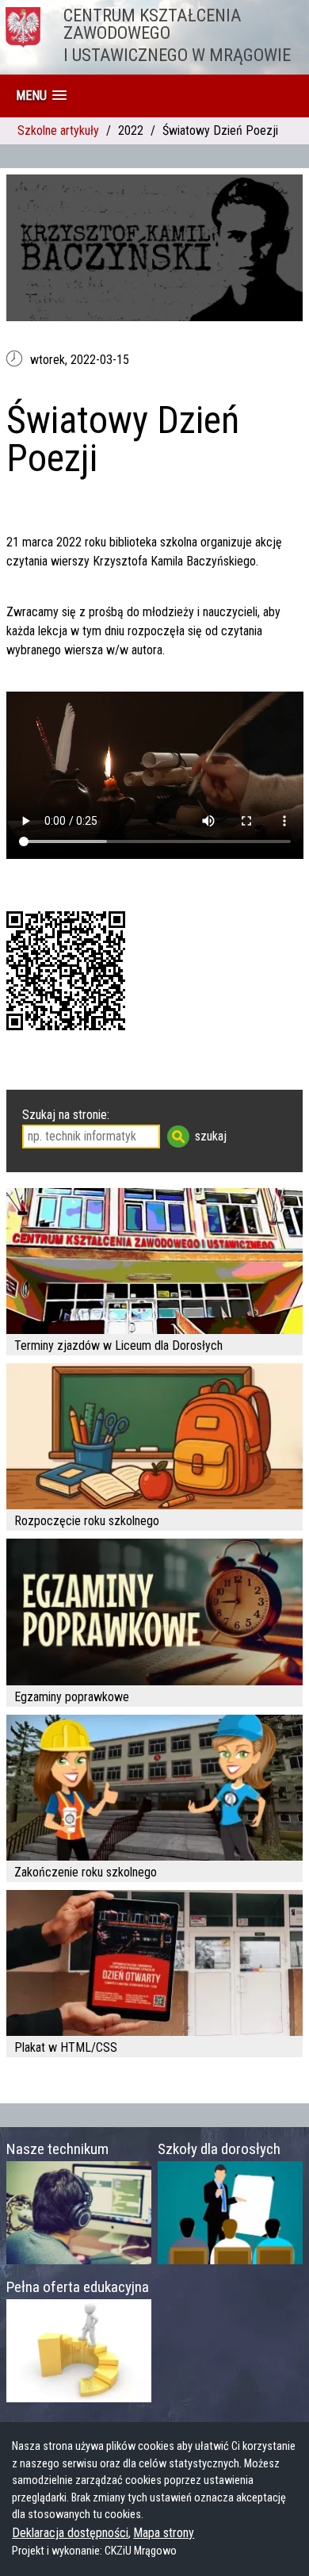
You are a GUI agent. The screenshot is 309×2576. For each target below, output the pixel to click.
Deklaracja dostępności (70, 2533)
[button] (41, 96)
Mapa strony (164, 2533)
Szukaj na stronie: (66, 1115)
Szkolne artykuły (58, 130)
